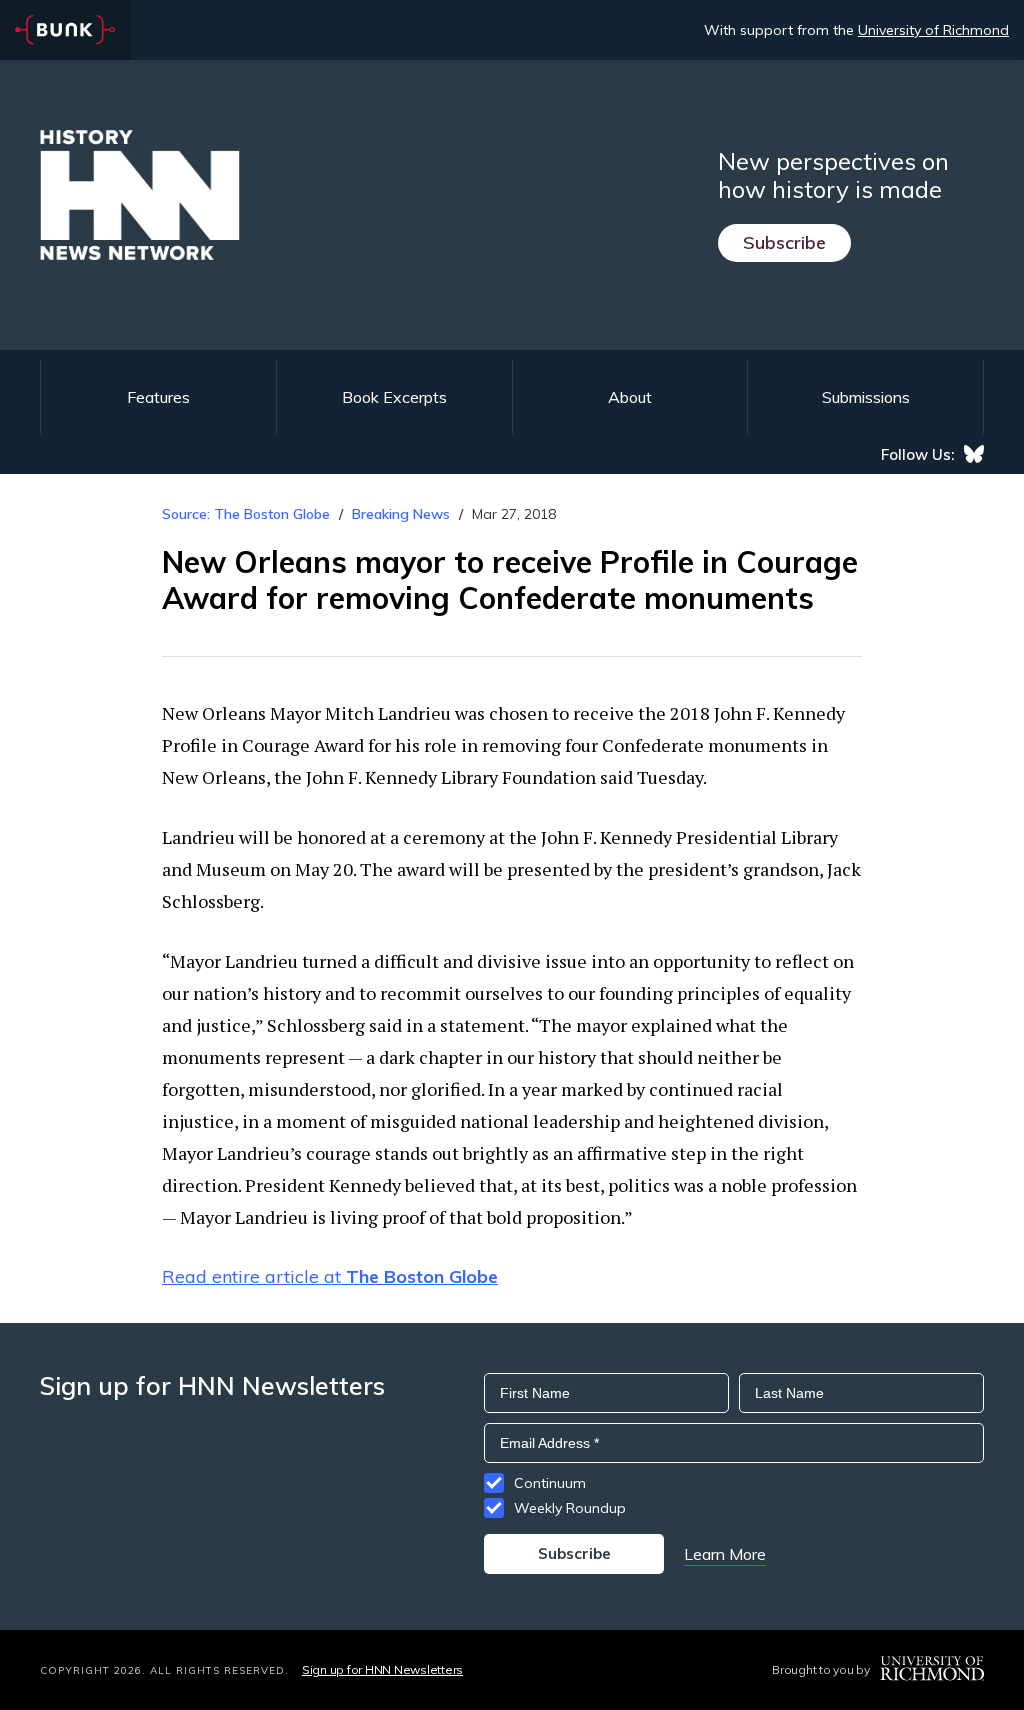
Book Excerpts (394, 397)
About (630, 397)
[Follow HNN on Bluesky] (974, 454)
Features (158, 397)
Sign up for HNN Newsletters (382, 1669)
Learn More (725, 1554)
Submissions (866, 397)
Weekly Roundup (570, 1508)
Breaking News (401, 514)
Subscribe (784, 242)
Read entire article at (330, 1276)
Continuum (550, 1483)
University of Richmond (933, 30)
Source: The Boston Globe (246, 514)
